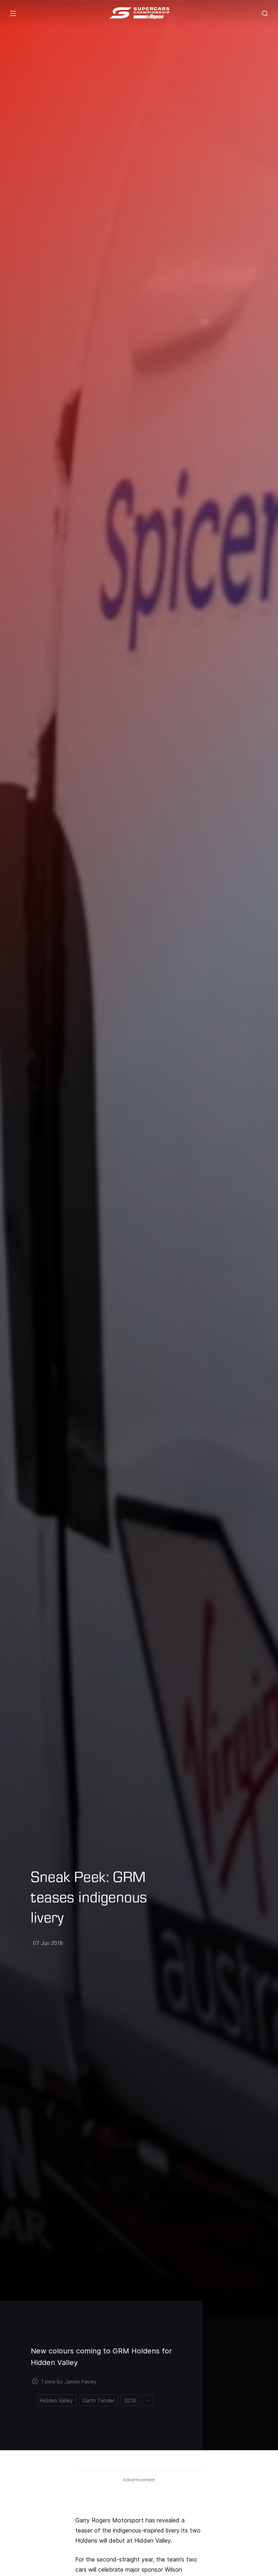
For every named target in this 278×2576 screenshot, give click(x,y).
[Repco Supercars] (139, 13)
